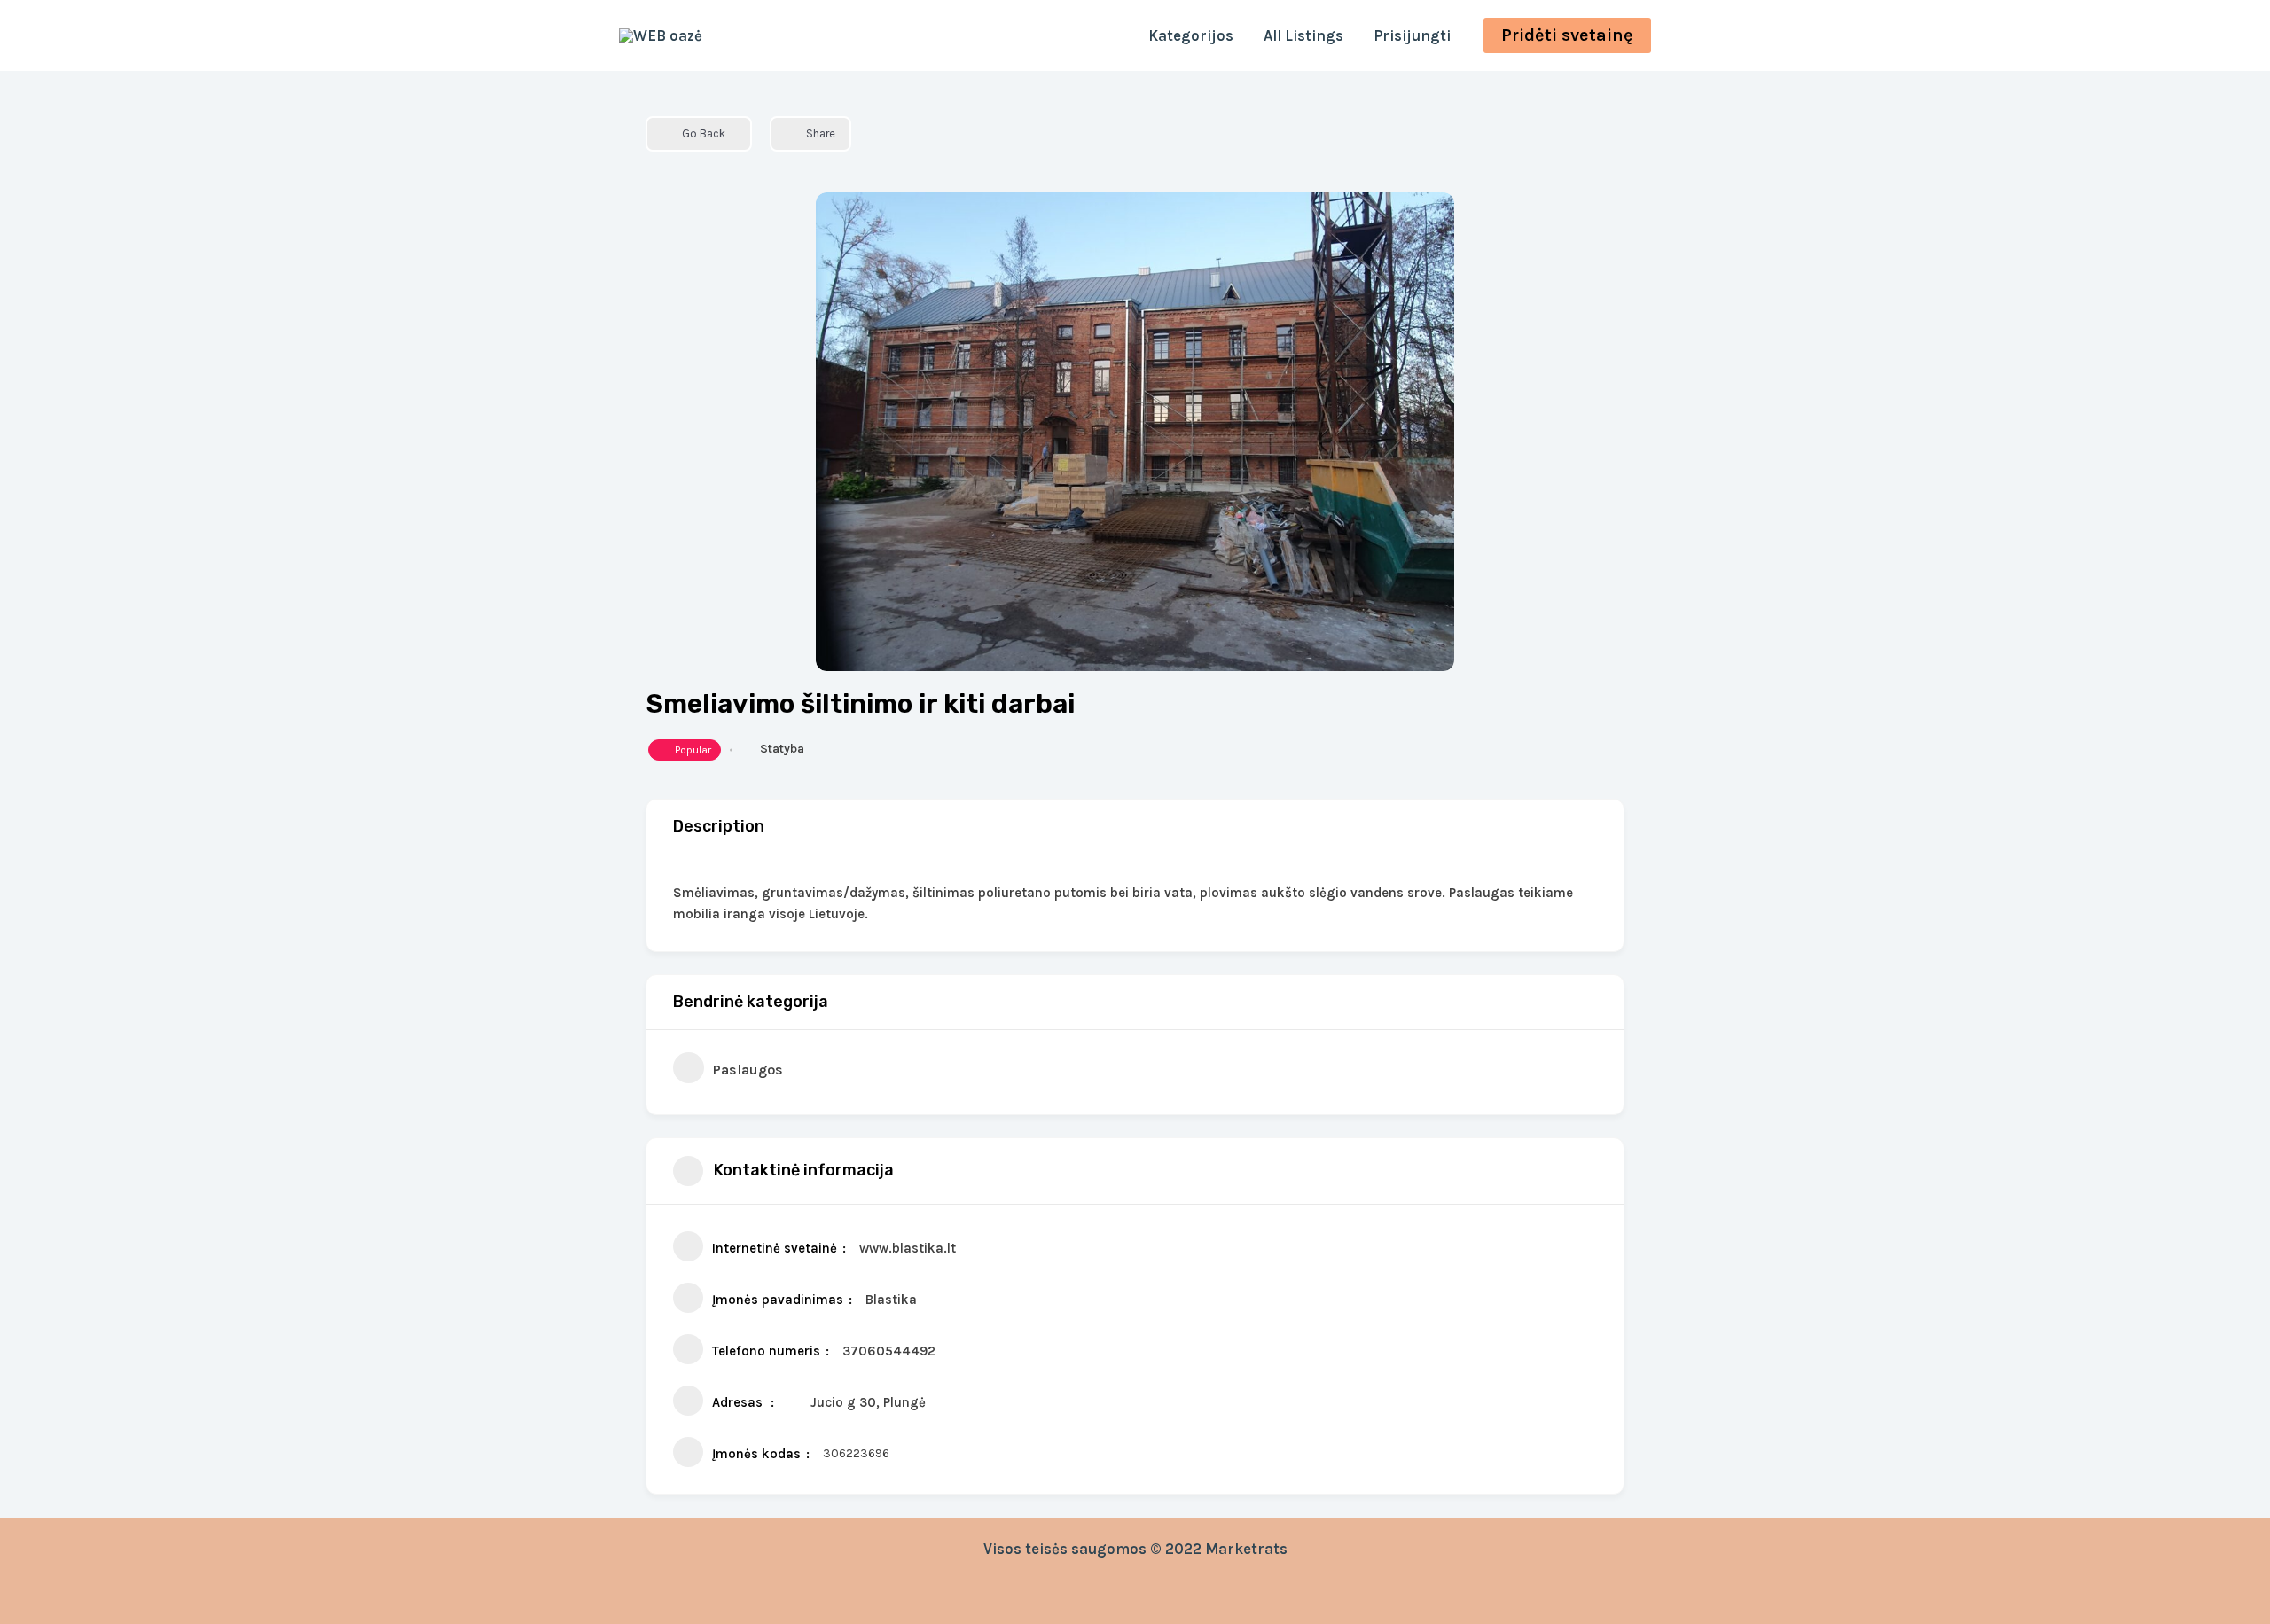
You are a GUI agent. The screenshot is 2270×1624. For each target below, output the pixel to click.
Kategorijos (1191, 35)
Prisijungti (1412, 35)
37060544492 (889, 1351)
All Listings (1303, 35)
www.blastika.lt (908, 1248)
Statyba (782, 749)
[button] (1567, 35)
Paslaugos (748, 1070)
